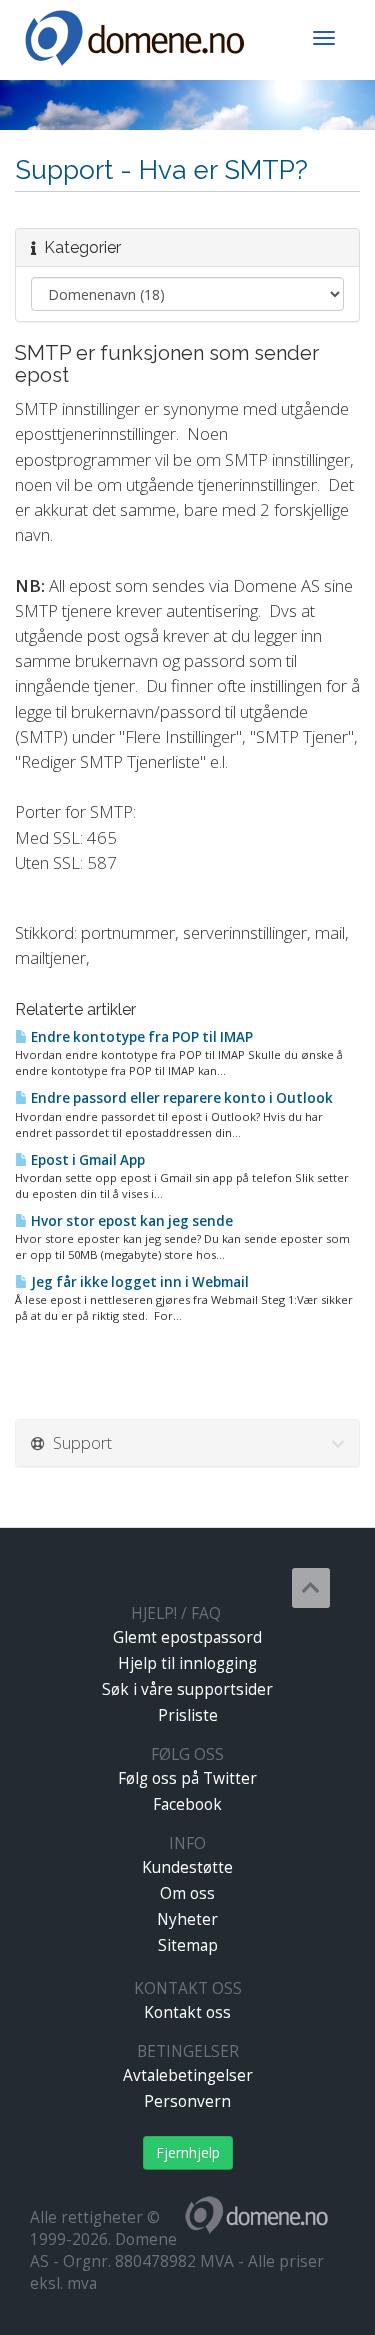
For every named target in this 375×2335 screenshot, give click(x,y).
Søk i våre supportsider (187, 1689)
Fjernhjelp (188, 2152)
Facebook (187, 1804)
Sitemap (188, 1945)
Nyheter (187, 1919)
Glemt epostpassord (187, 1637)
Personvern (187, 2101)
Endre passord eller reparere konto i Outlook (180, 1098)
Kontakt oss (187, 2012)
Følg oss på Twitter (187, 1778)
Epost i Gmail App (86, 1160)
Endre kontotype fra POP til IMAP (140, 1037)
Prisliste (188, 1715)
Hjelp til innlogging (187, 1663)
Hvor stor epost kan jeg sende (130, 1221)
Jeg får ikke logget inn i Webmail (138, 1282)
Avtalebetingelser (188, 2075)
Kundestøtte (187, 1867)
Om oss (187, 1893)
